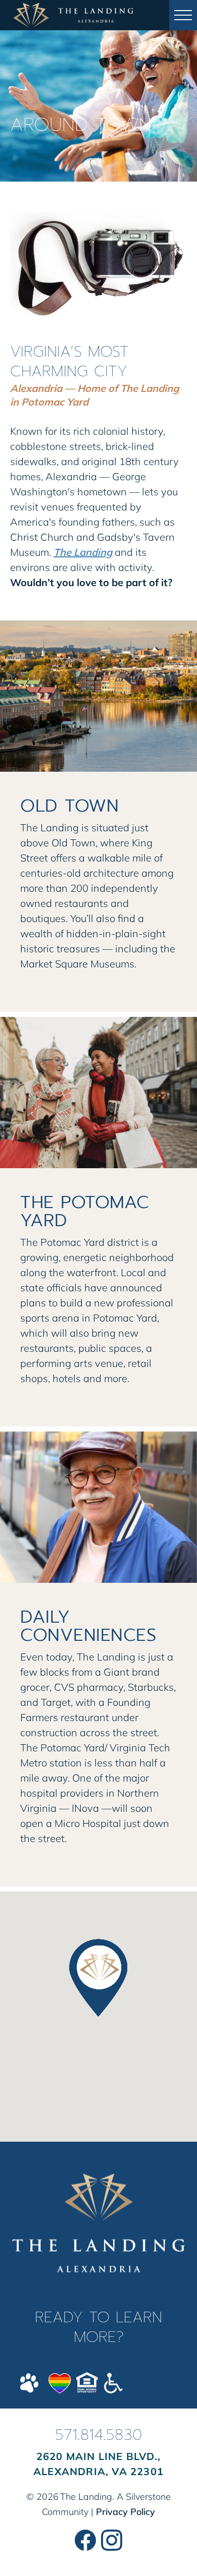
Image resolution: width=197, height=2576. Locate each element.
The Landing (83, 552)
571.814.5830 (99, 2435)
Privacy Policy (126, 2512)
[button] (183, 15)
